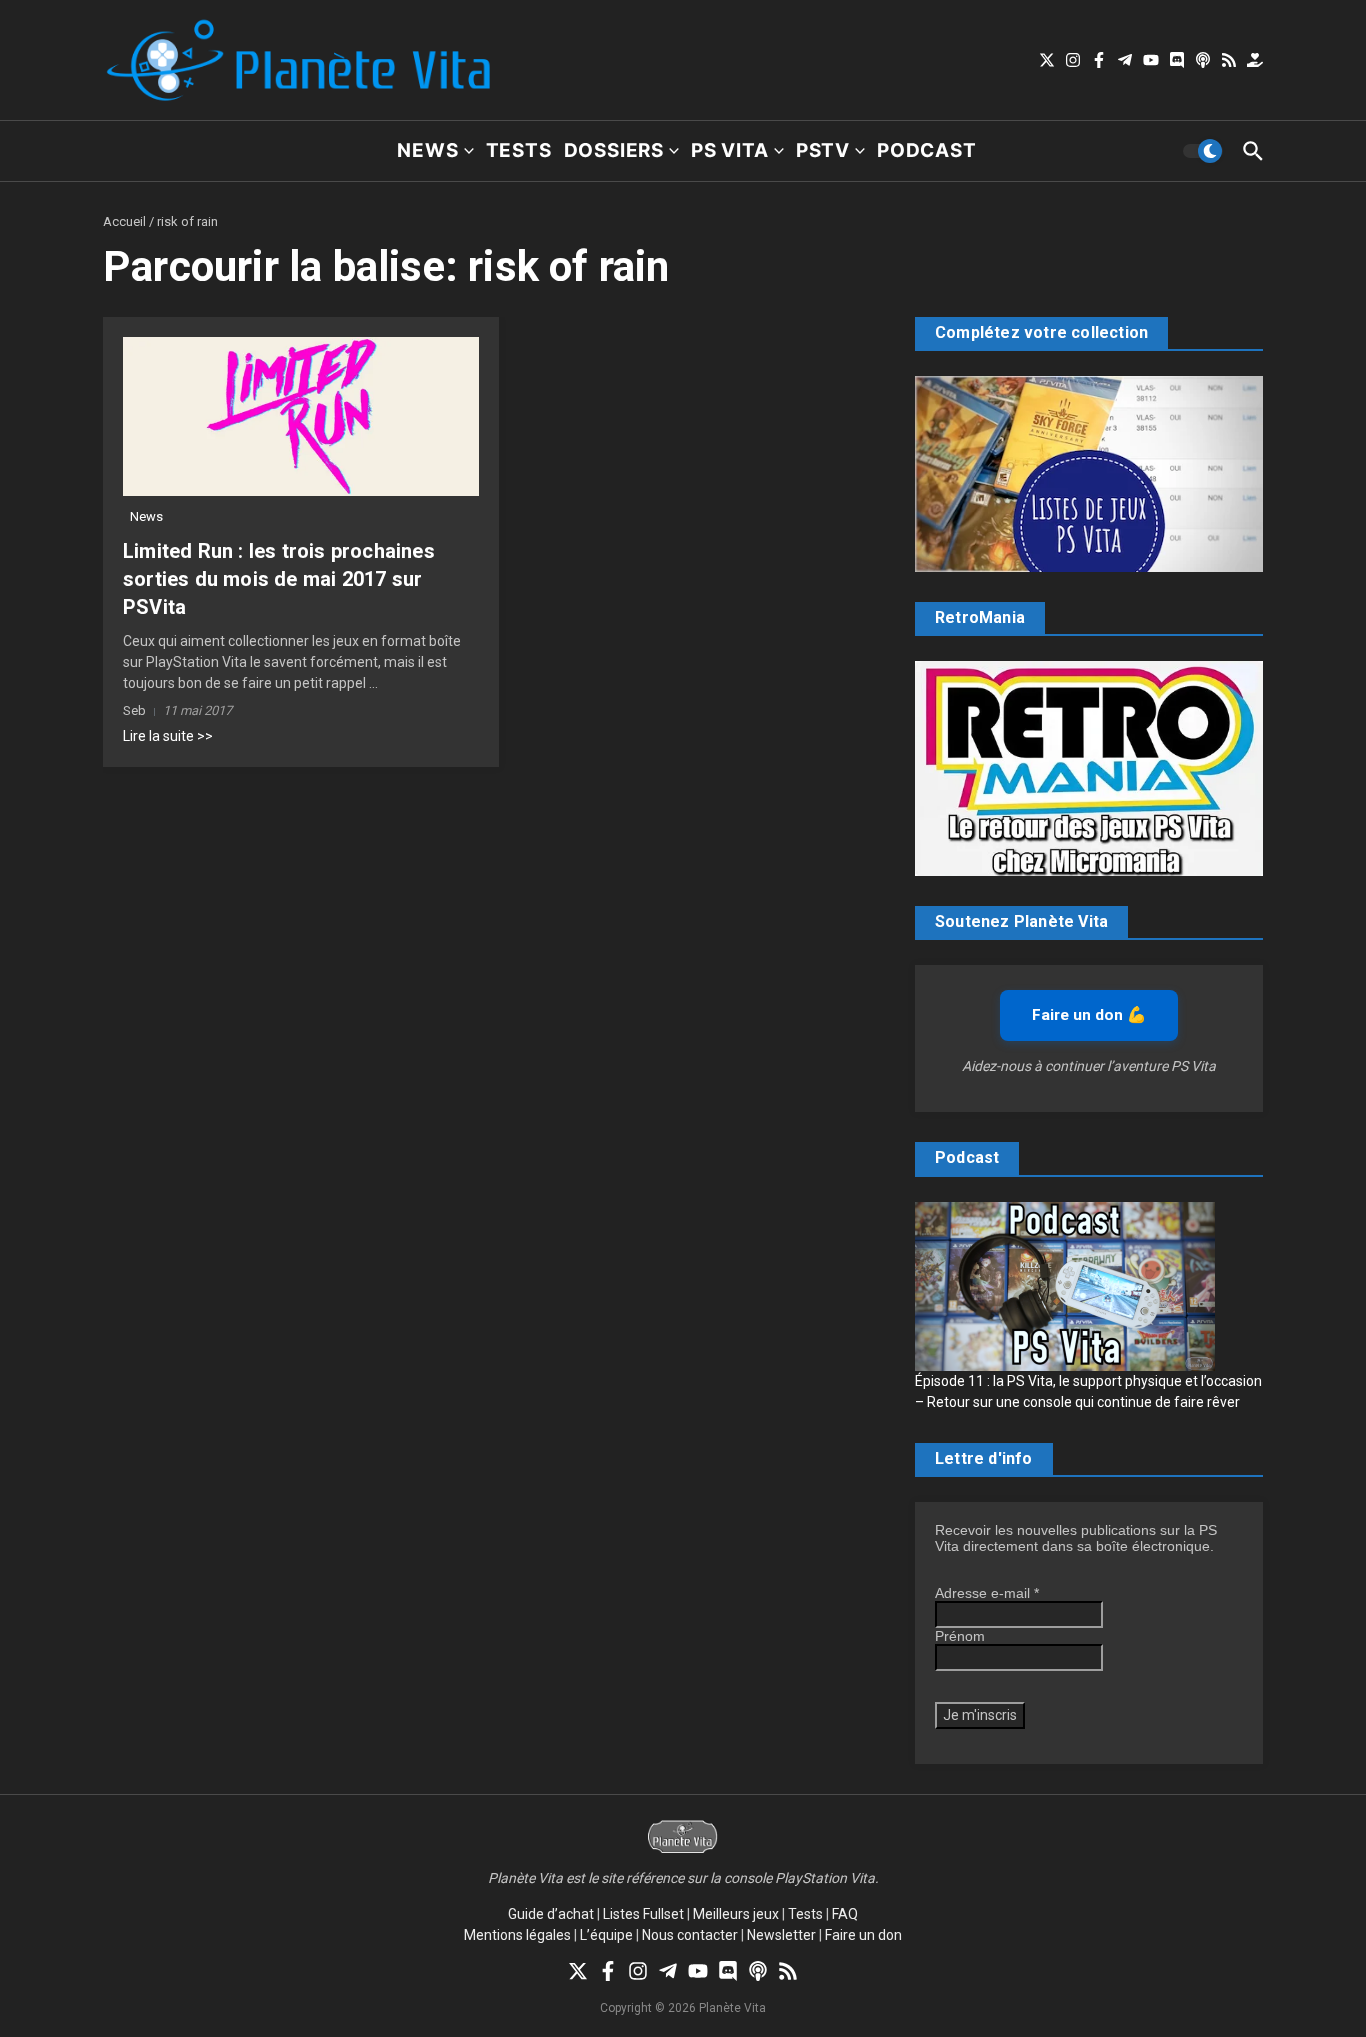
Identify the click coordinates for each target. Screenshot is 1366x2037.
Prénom (960, 1636)
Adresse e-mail (987, 1593)
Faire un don (863, 1935)
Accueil (124, 221)
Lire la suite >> (168, 736)
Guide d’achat (551, 1914)
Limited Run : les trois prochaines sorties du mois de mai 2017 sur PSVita (279, 579)
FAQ (845, 1914)
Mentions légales (517, 1935)
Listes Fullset (643, 1914)
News (427, 150)
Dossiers (614, 150)
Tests (519, 150)
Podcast (927, 150)
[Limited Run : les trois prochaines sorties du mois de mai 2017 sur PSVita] (301, 416)
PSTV (823, 150)
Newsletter (781, 1935)
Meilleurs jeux (736, 1914)
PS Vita (730, 150)
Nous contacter (690, 1935)
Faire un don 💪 (1089, 1015)
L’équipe (606, 1935)
